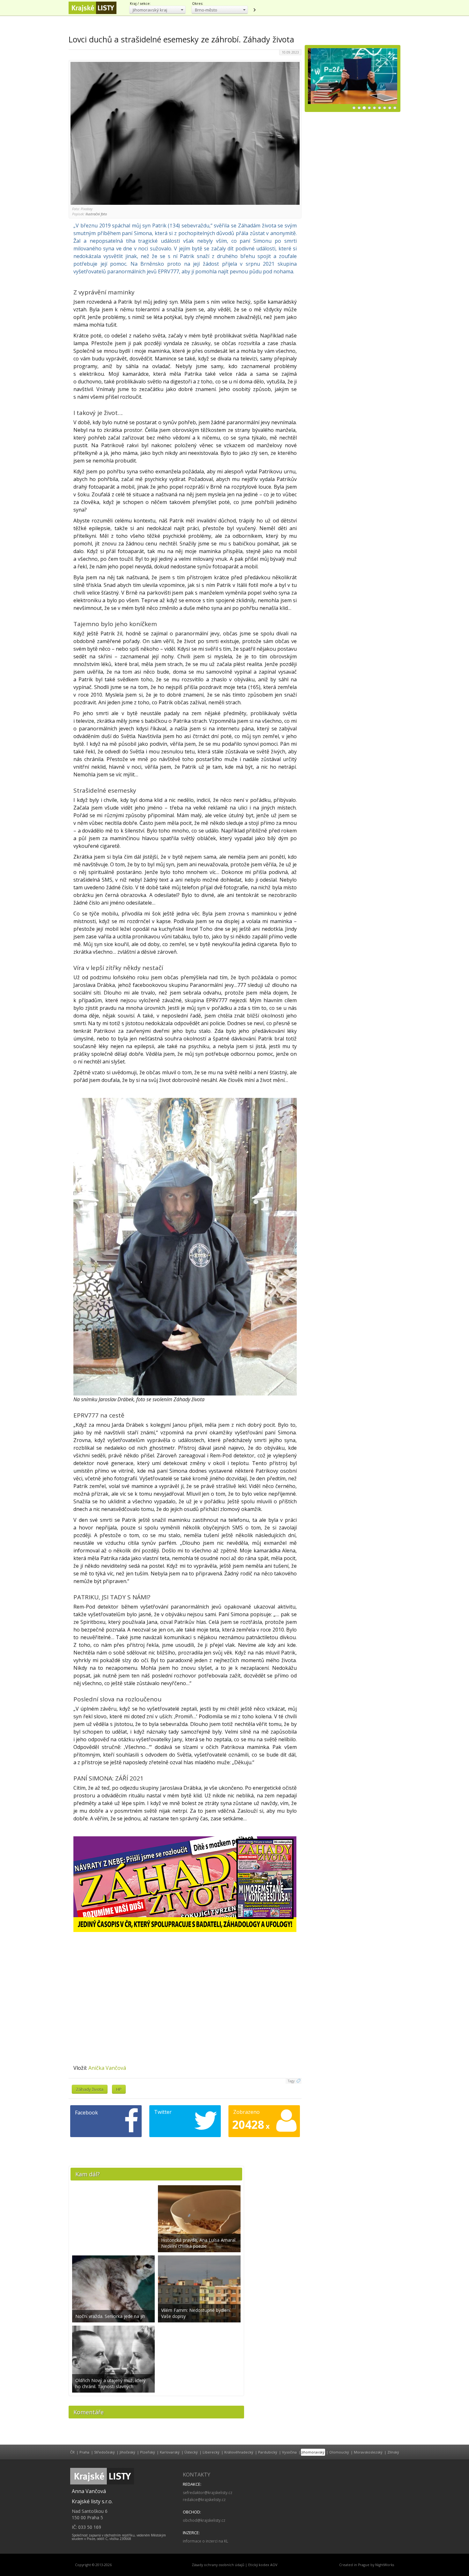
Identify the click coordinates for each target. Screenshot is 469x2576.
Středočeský (104, 2452)
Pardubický (268, 2452)
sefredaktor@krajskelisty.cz (208, 2493)
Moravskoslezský (368, 2452)
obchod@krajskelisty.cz (204, 2520)
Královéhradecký (239, 2452)
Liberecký (211, 2452)
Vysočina (289, 2452)
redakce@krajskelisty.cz (204, 2500)
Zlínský (393, 2452)
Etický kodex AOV (263, 2565)
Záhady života (90, 2089)
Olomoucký (339, 2452)
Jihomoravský (313, 2452)
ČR (72, 2452)
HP (119, 2089)
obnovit (254, 10)
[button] (157, 10)
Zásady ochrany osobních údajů (218, 2565)
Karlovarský (170, 2452)
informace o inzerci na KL (205, 2541)
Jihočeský (127, 2452)
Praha (84, 2452)
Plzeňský (148, 2452)
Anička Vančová (107, 2068)
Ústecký (191, 2452)
